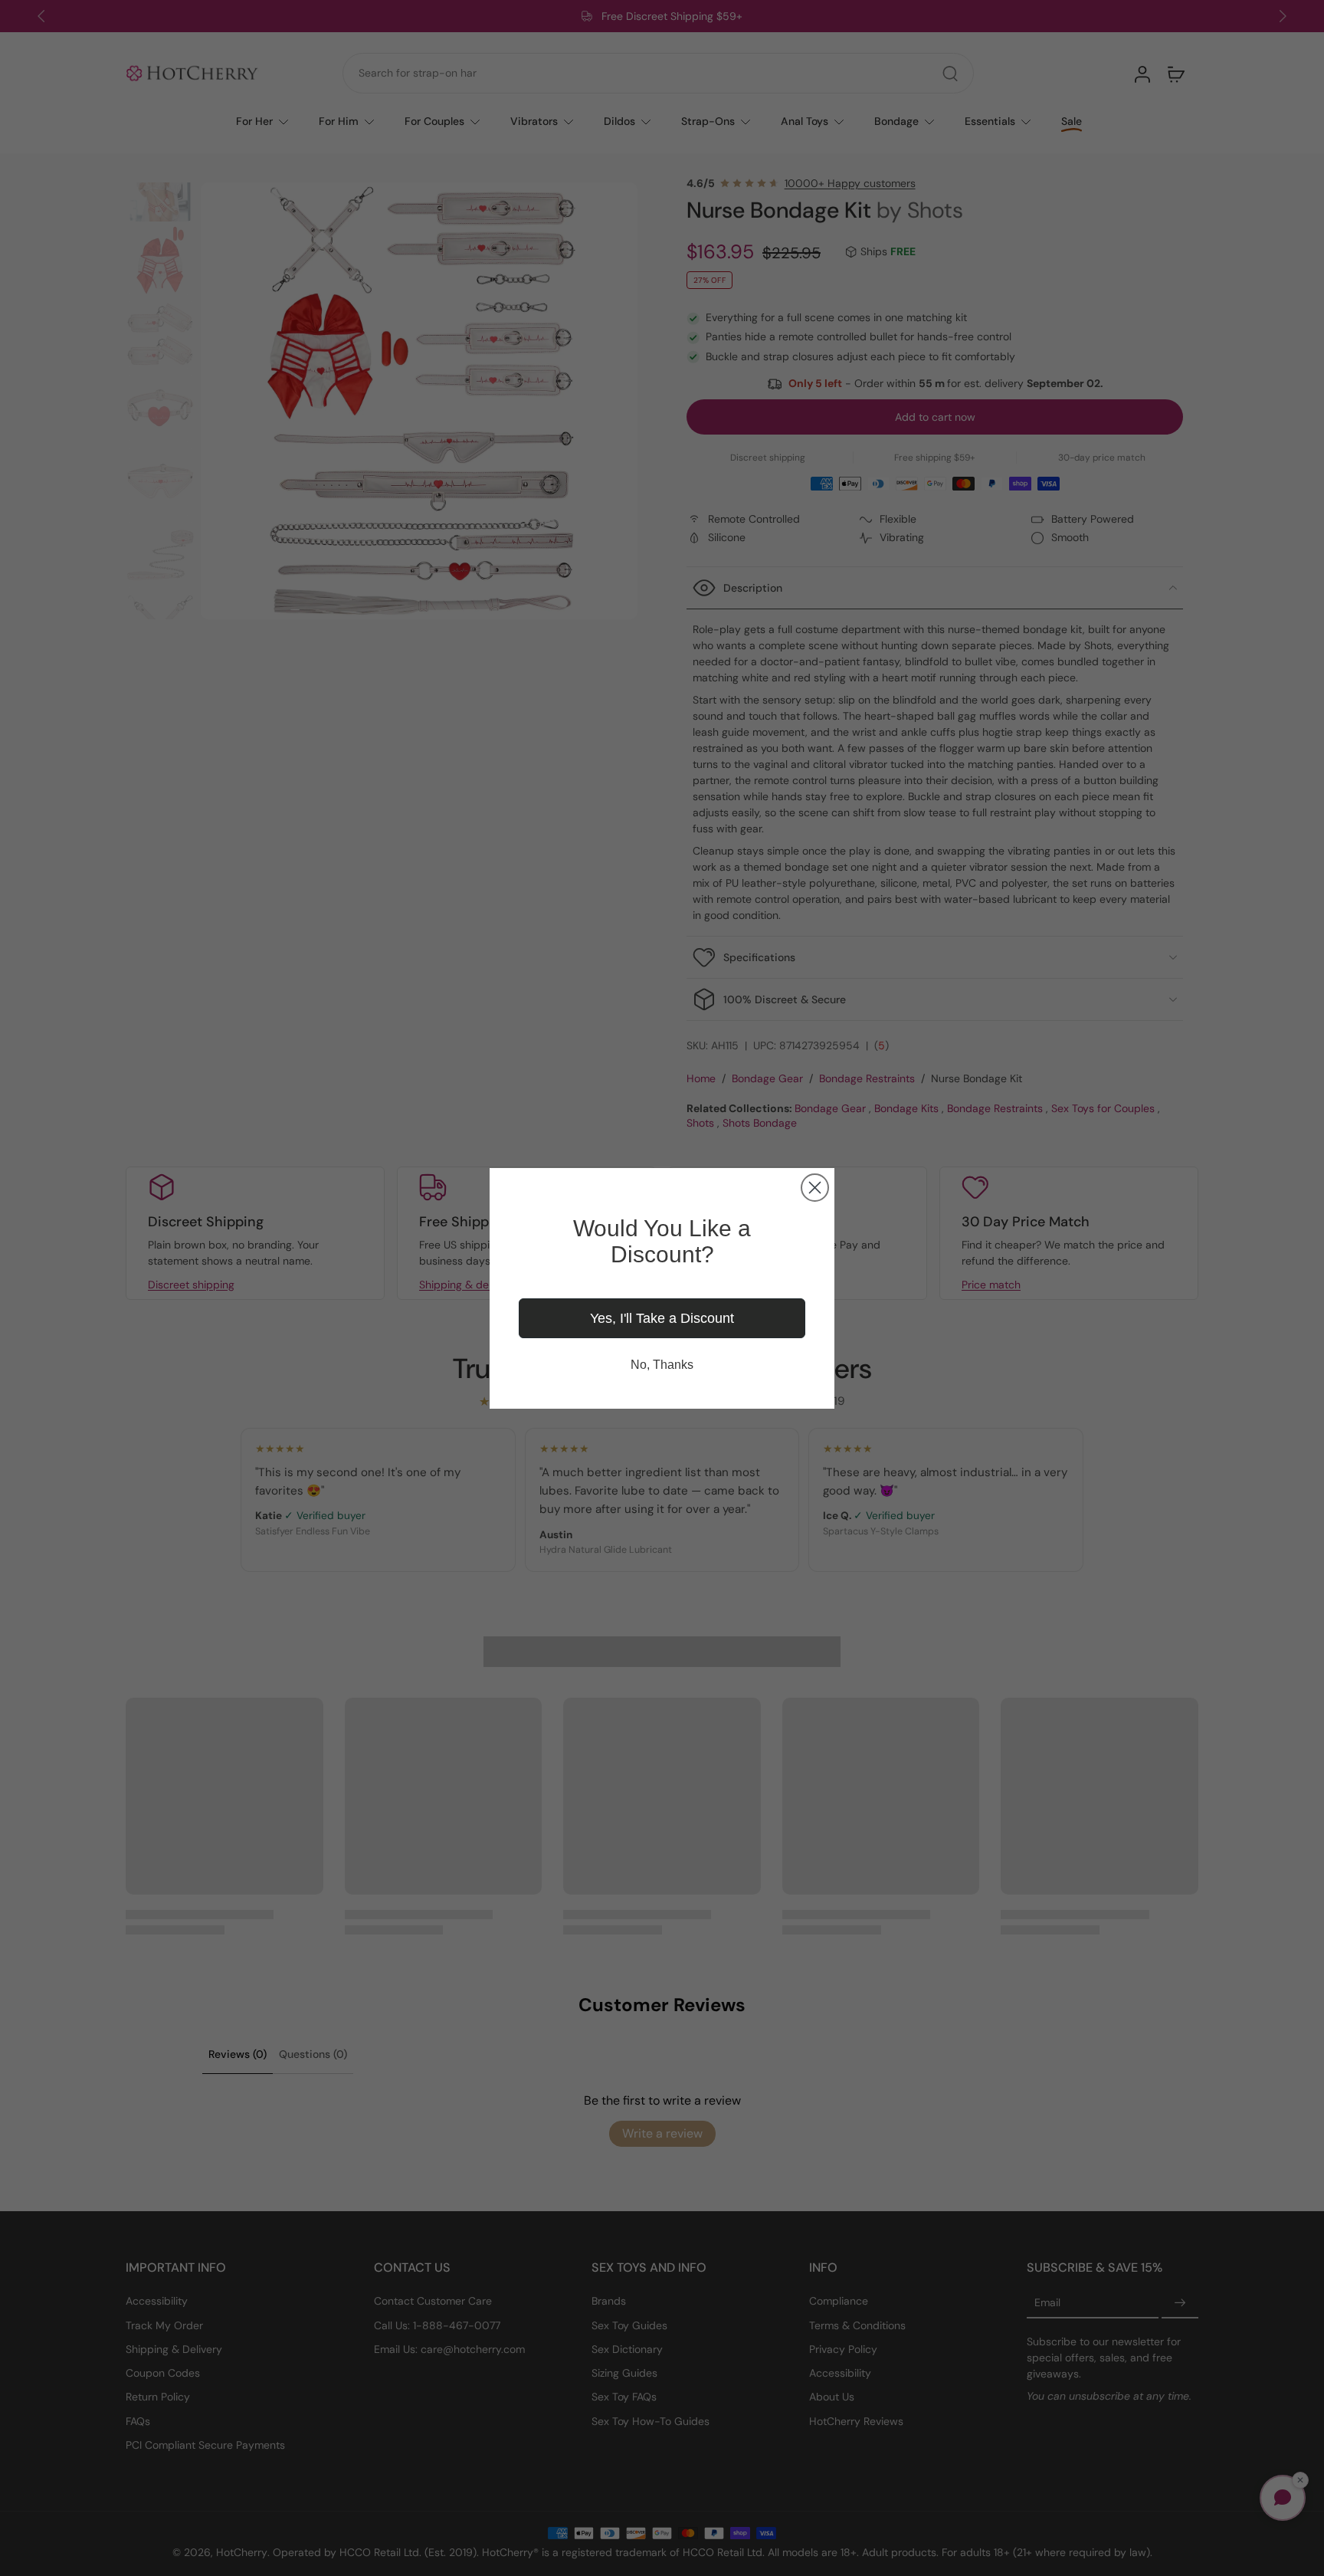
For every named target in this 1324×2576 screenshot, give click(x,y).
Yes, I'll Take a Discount (662, 1318)
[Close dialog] (815, 1188)
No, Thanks (662, 1365)
